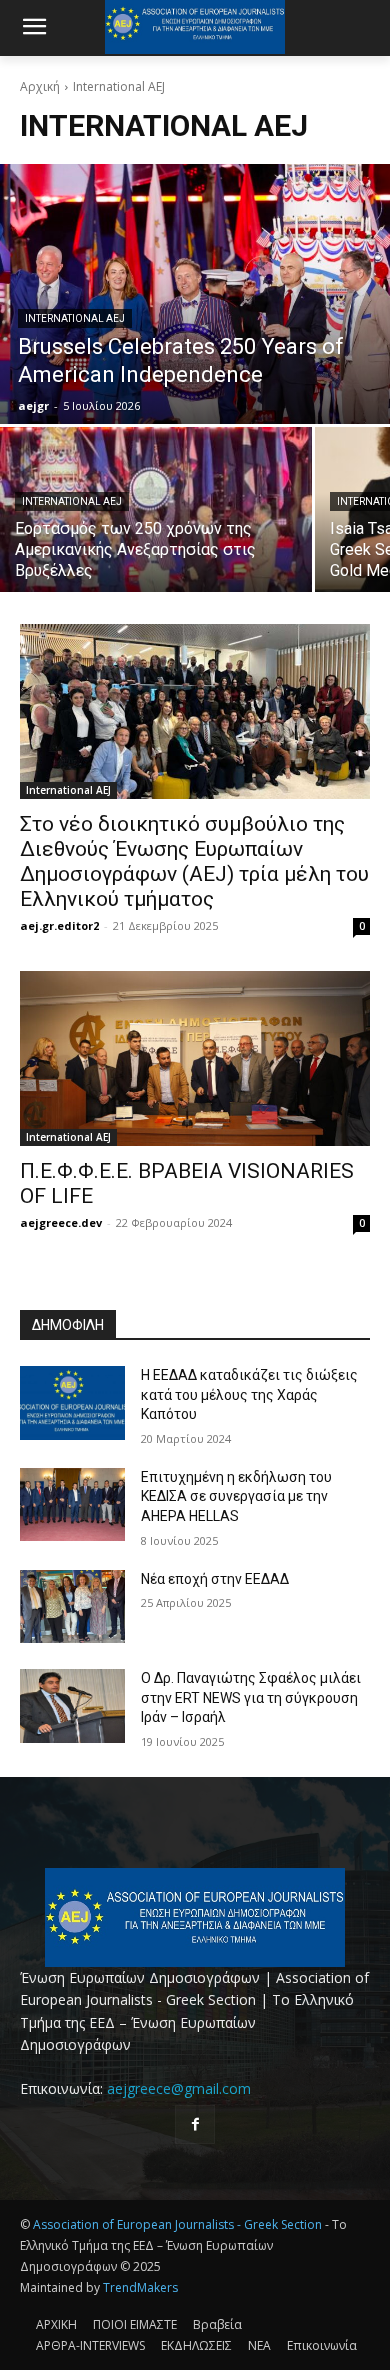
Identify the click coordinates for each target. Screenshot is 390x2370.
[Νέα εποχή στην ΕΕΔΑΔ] (72, 1607)
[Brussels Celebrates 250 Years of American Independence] (195, 294)
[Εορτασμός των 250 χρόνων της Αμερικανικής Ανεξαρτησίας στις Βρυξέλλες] (156, 509)
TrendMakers (140, 2287)
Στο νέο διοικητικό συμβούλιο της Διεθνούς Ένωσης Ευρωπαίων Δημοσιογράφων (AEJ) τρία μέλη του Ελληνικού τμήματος (194, 861)
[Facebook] (194, 2124)
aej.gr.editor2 (59, 925)
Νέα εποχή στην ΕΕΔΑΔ (215, 1579)
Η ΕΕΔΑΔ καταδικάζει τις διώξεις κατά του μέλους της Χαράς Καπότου (249, 1394)
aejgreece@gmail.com (179, 2088)
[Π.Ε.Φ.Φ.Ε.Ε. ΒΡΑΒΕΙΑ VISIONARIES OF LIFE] (195, 1058)
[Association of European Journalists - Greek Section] (195, 1917)
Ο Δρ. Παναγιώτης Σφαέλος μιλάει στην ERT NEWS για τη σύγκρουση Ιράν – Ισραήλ (251, 1697)
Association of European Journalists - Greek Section (179, 2224)
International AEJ (75, 318)
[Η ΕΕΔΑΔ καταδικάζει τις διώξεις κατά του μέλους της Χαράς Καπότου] (72, 1403)
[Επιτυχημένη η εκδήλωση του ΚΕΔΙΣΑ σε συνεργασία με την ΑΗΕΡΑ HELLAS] (72, 1505)
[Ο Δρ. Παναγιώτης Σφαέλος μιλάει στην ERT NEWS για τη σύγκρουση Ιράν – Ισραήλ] (72, 1706)
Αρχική (40, 86)
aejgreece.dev (61, 1222)
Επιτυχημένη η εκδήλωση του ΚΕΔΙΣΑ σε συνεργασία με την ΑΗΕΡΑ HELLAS (236, 1496)
